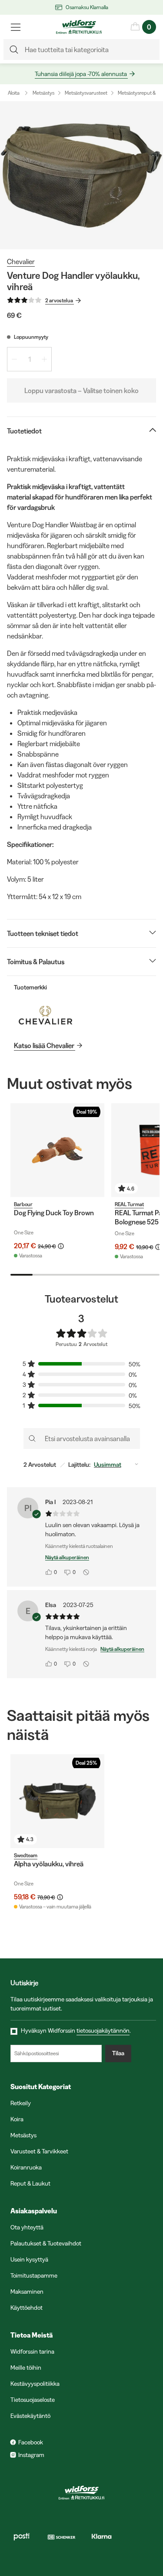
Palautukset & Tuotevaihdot (46, 2243)
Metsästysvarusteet (86, 93)
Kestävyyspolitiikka (35, 2384)
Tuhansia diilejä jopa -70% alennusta (81, 74)
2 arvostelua (59, 300)
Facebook (31, 2442)
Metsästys (43, 93)
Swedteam (26, 1855)
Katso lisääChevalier (44, 1045)
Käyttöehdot (27, 2308)
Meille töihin (26, 2368)
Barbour (23, 1204)
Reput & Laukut (30, 2183)
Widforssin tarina (32, 2351)
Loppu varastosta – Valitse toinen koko (81, 390)
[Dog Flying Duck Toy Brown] (57, 1150)
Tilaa (118, 2053)
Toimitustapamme (34, 2275)
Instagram (31, 2455)
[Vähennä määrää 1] (14, 359)
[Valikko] (16, 27)
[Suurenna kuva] (81, 175)
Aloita (14, 93)
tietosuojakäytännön (103, 2030)
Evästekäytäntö (30, 2416)
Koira (17, 2119)
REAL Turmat (129, 1204)
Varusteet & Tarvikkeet (39, 2151)
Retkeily (21, 2103)
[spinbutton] (29, 359)
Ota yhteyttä (27, 2227)
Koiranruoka (26, 2167)
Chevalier (21, 261)
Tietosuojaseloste (33, 2400)
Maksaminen (27, 2292)
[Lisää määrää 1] (44, 359)
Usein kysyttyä (29, 2259)
